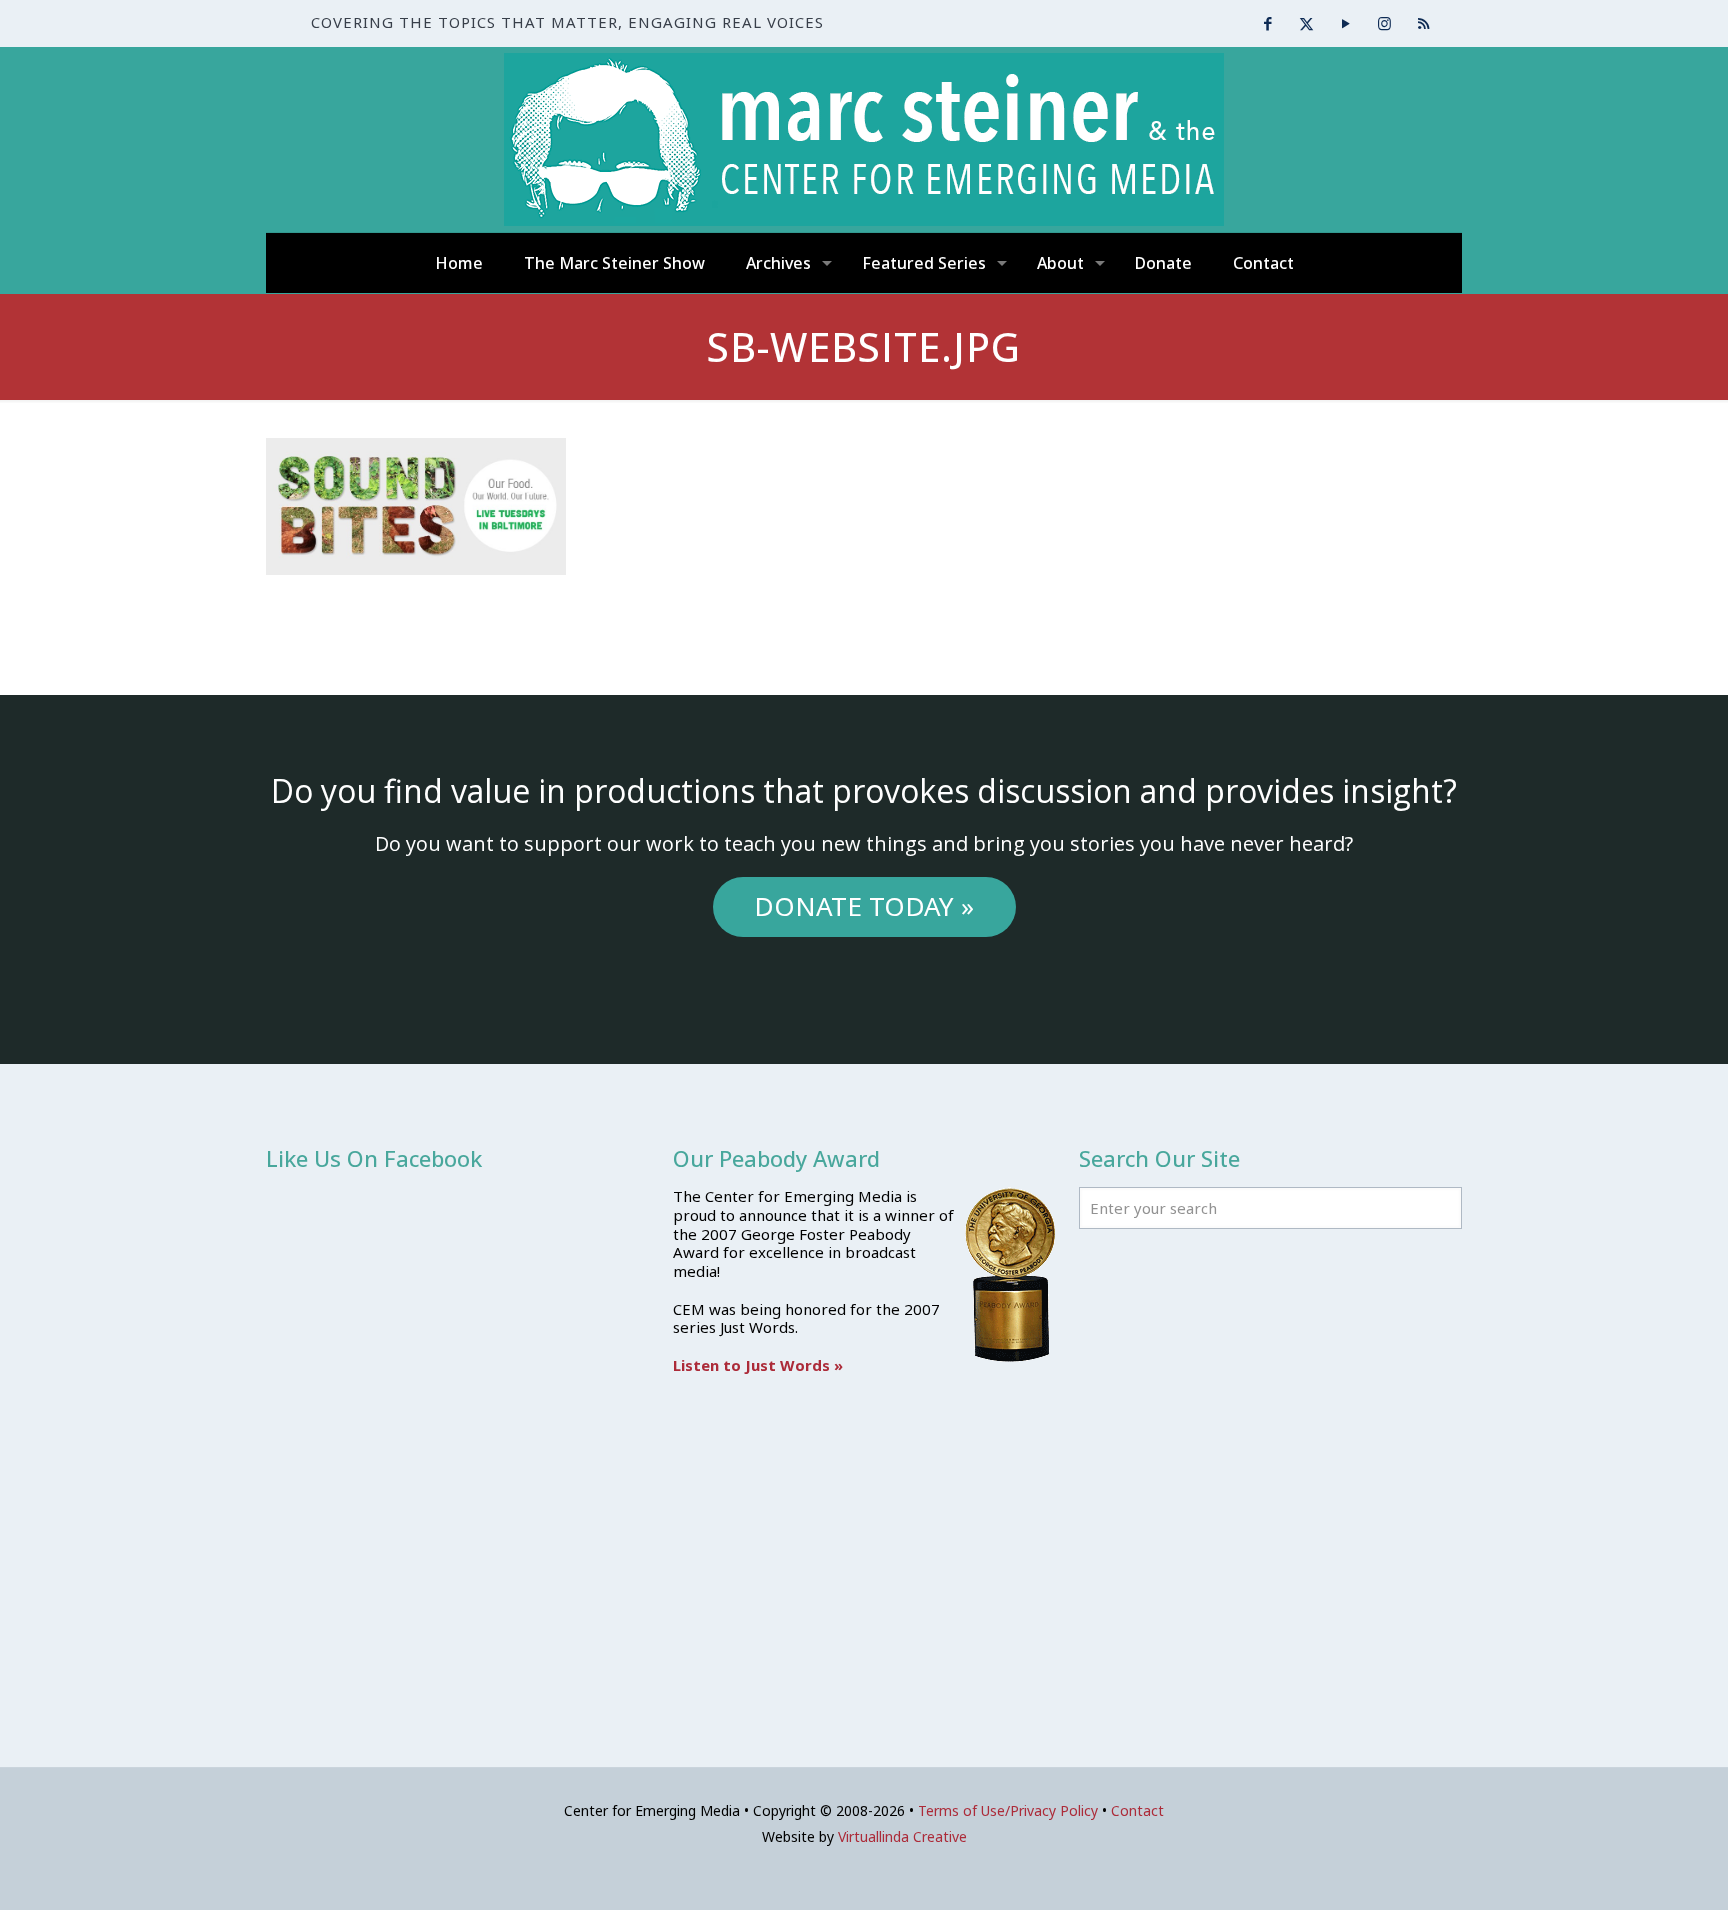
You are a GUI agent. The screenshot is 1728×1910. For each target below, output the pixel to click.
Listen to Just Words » (758, 1365)
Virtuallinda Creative (902, 1836)
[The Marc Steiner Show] (864, 139)
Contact (1137, 1810)
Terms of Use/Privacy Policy (1008, 1810)
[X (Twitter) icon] (1306, 23)
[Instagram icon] (1384, 23)
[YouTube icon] (1345, 23)
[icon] (1423, 23)
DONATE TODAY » (864, 906)
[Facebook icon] (1267, 23)
